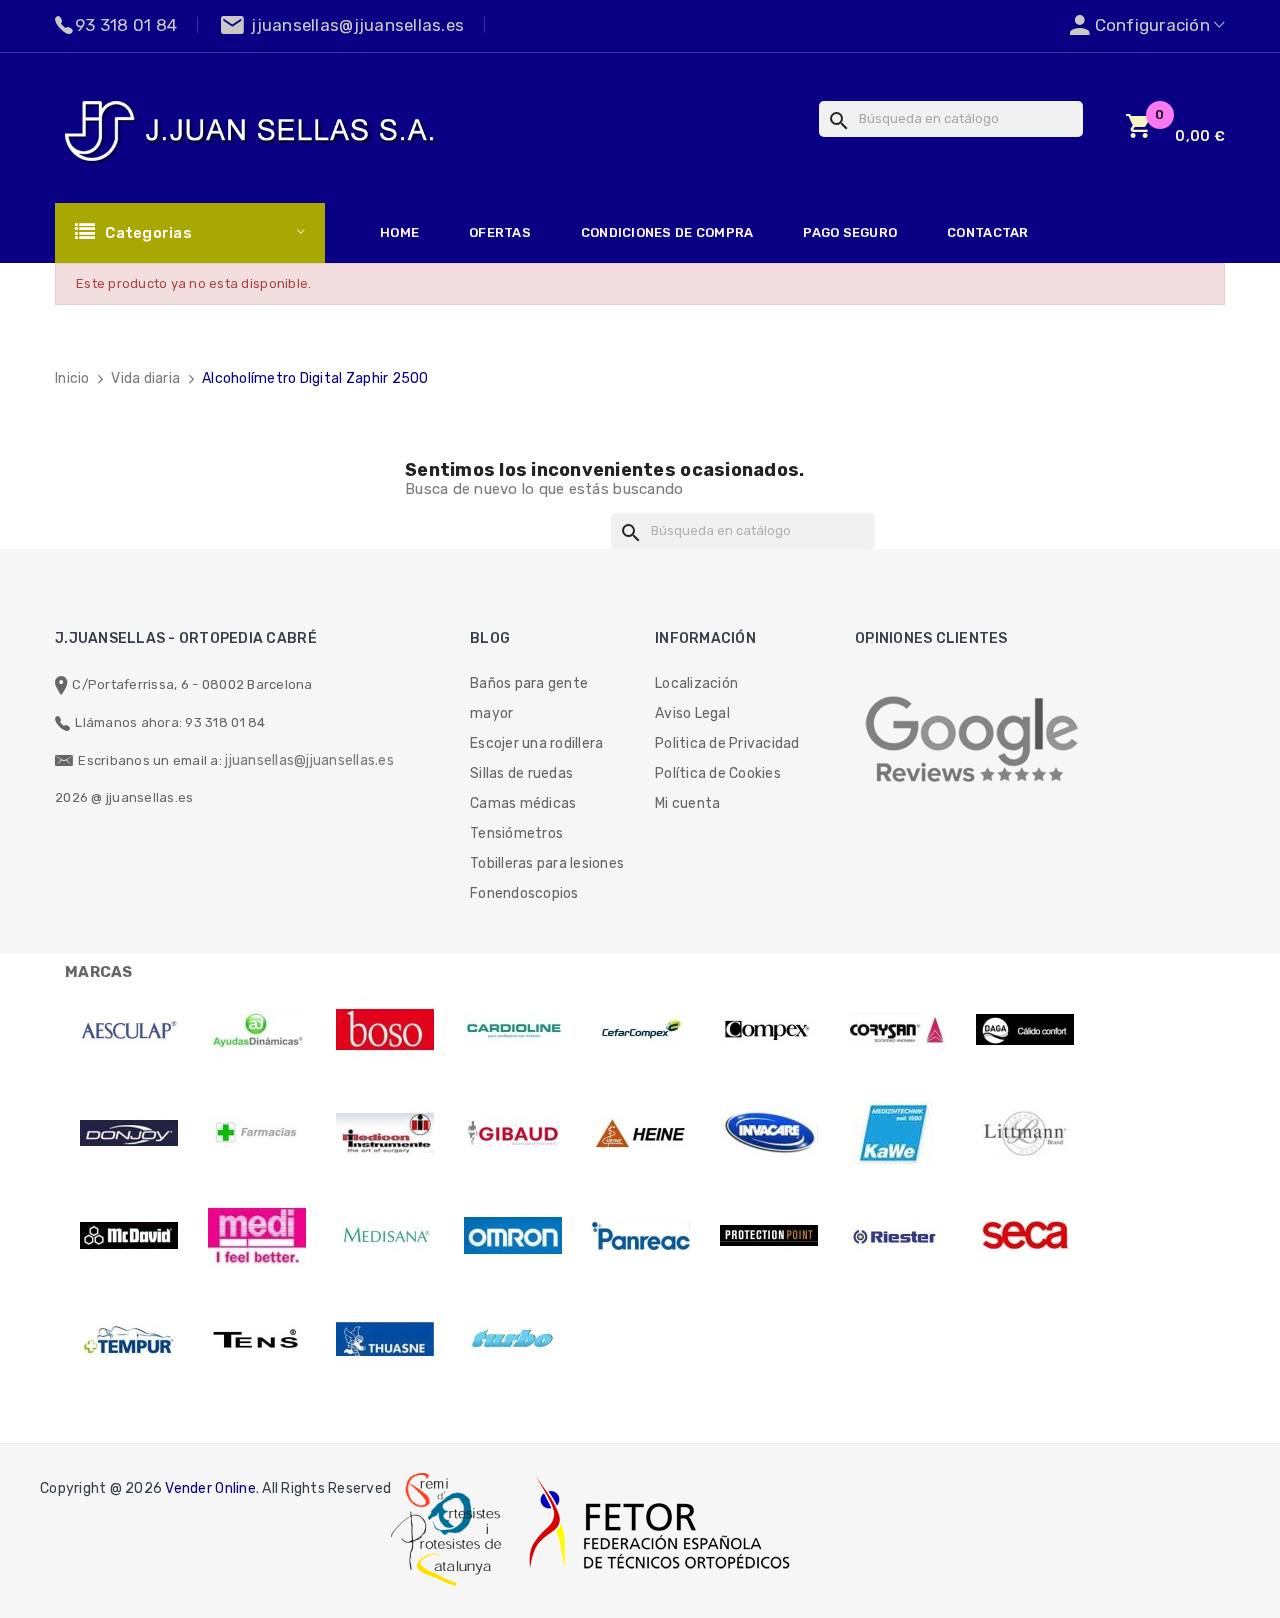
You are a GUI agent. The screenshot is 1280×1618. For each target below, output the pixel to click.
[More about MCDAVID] (129, 1236)
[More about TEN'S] (257, 1339)
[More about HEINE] (641, 1133)
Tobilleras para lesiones (547, 863)
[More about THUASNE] (385, 1339)
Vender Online (210, 1488)
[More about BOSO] (385, 1030)
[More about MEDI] (257, 1236)
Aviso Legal (692, 713)
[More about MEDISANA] (385, 1236)
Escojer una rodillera (536, 743)
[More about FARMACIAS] (257, 1133)
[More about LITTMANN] (1025, 1133)
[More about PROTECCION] (769, 1236)
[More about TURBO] (513, 1339)
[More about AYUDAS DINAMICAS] (257, 1030)
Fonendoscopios (524, 893)
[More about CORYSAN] (897, 1030)
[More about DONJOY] (129, 1133)
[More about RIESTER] (897, 1236)
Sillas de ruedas (521, 773)
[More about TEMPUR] (129, 1339)
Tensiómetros (516, 833)
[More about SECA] (1025, 1236)
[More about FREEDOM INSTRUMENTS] (385, 1133)
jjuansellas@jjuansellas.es (309, 760)
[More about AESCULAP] (129, 1030)
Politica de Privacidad (727, 743)
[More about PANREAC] (641, 1236)
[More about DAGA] (1025, 1030)
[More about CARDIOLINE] (513, 1030)
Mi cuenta (687, 803)
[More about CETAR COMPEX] (641, 1030)
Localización (696, 683)
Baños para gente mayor (529, 698)
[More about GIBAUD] (513, 1133)
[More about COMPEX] (769, 1030)
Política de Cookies (718, 773)
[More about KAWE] (897, 1133)
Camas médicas (523, 803)
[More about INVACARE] (769, 1133)
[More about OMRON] (513, 1236)
